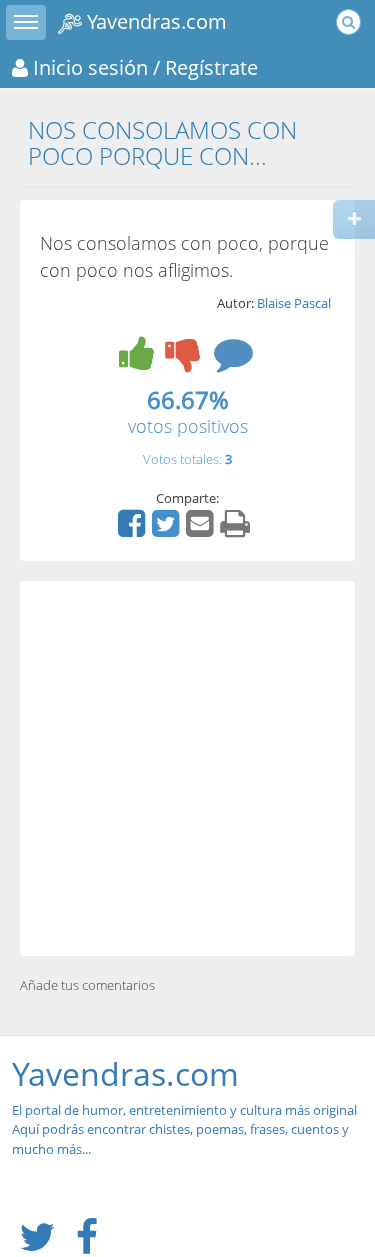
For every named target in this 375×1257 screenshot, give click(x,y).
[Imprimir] (237, 530)
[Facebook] (134, 530)
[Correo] (202, 530)
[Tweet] (168, 530)
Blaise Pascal (294, 303)
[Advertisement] (187, 768)
